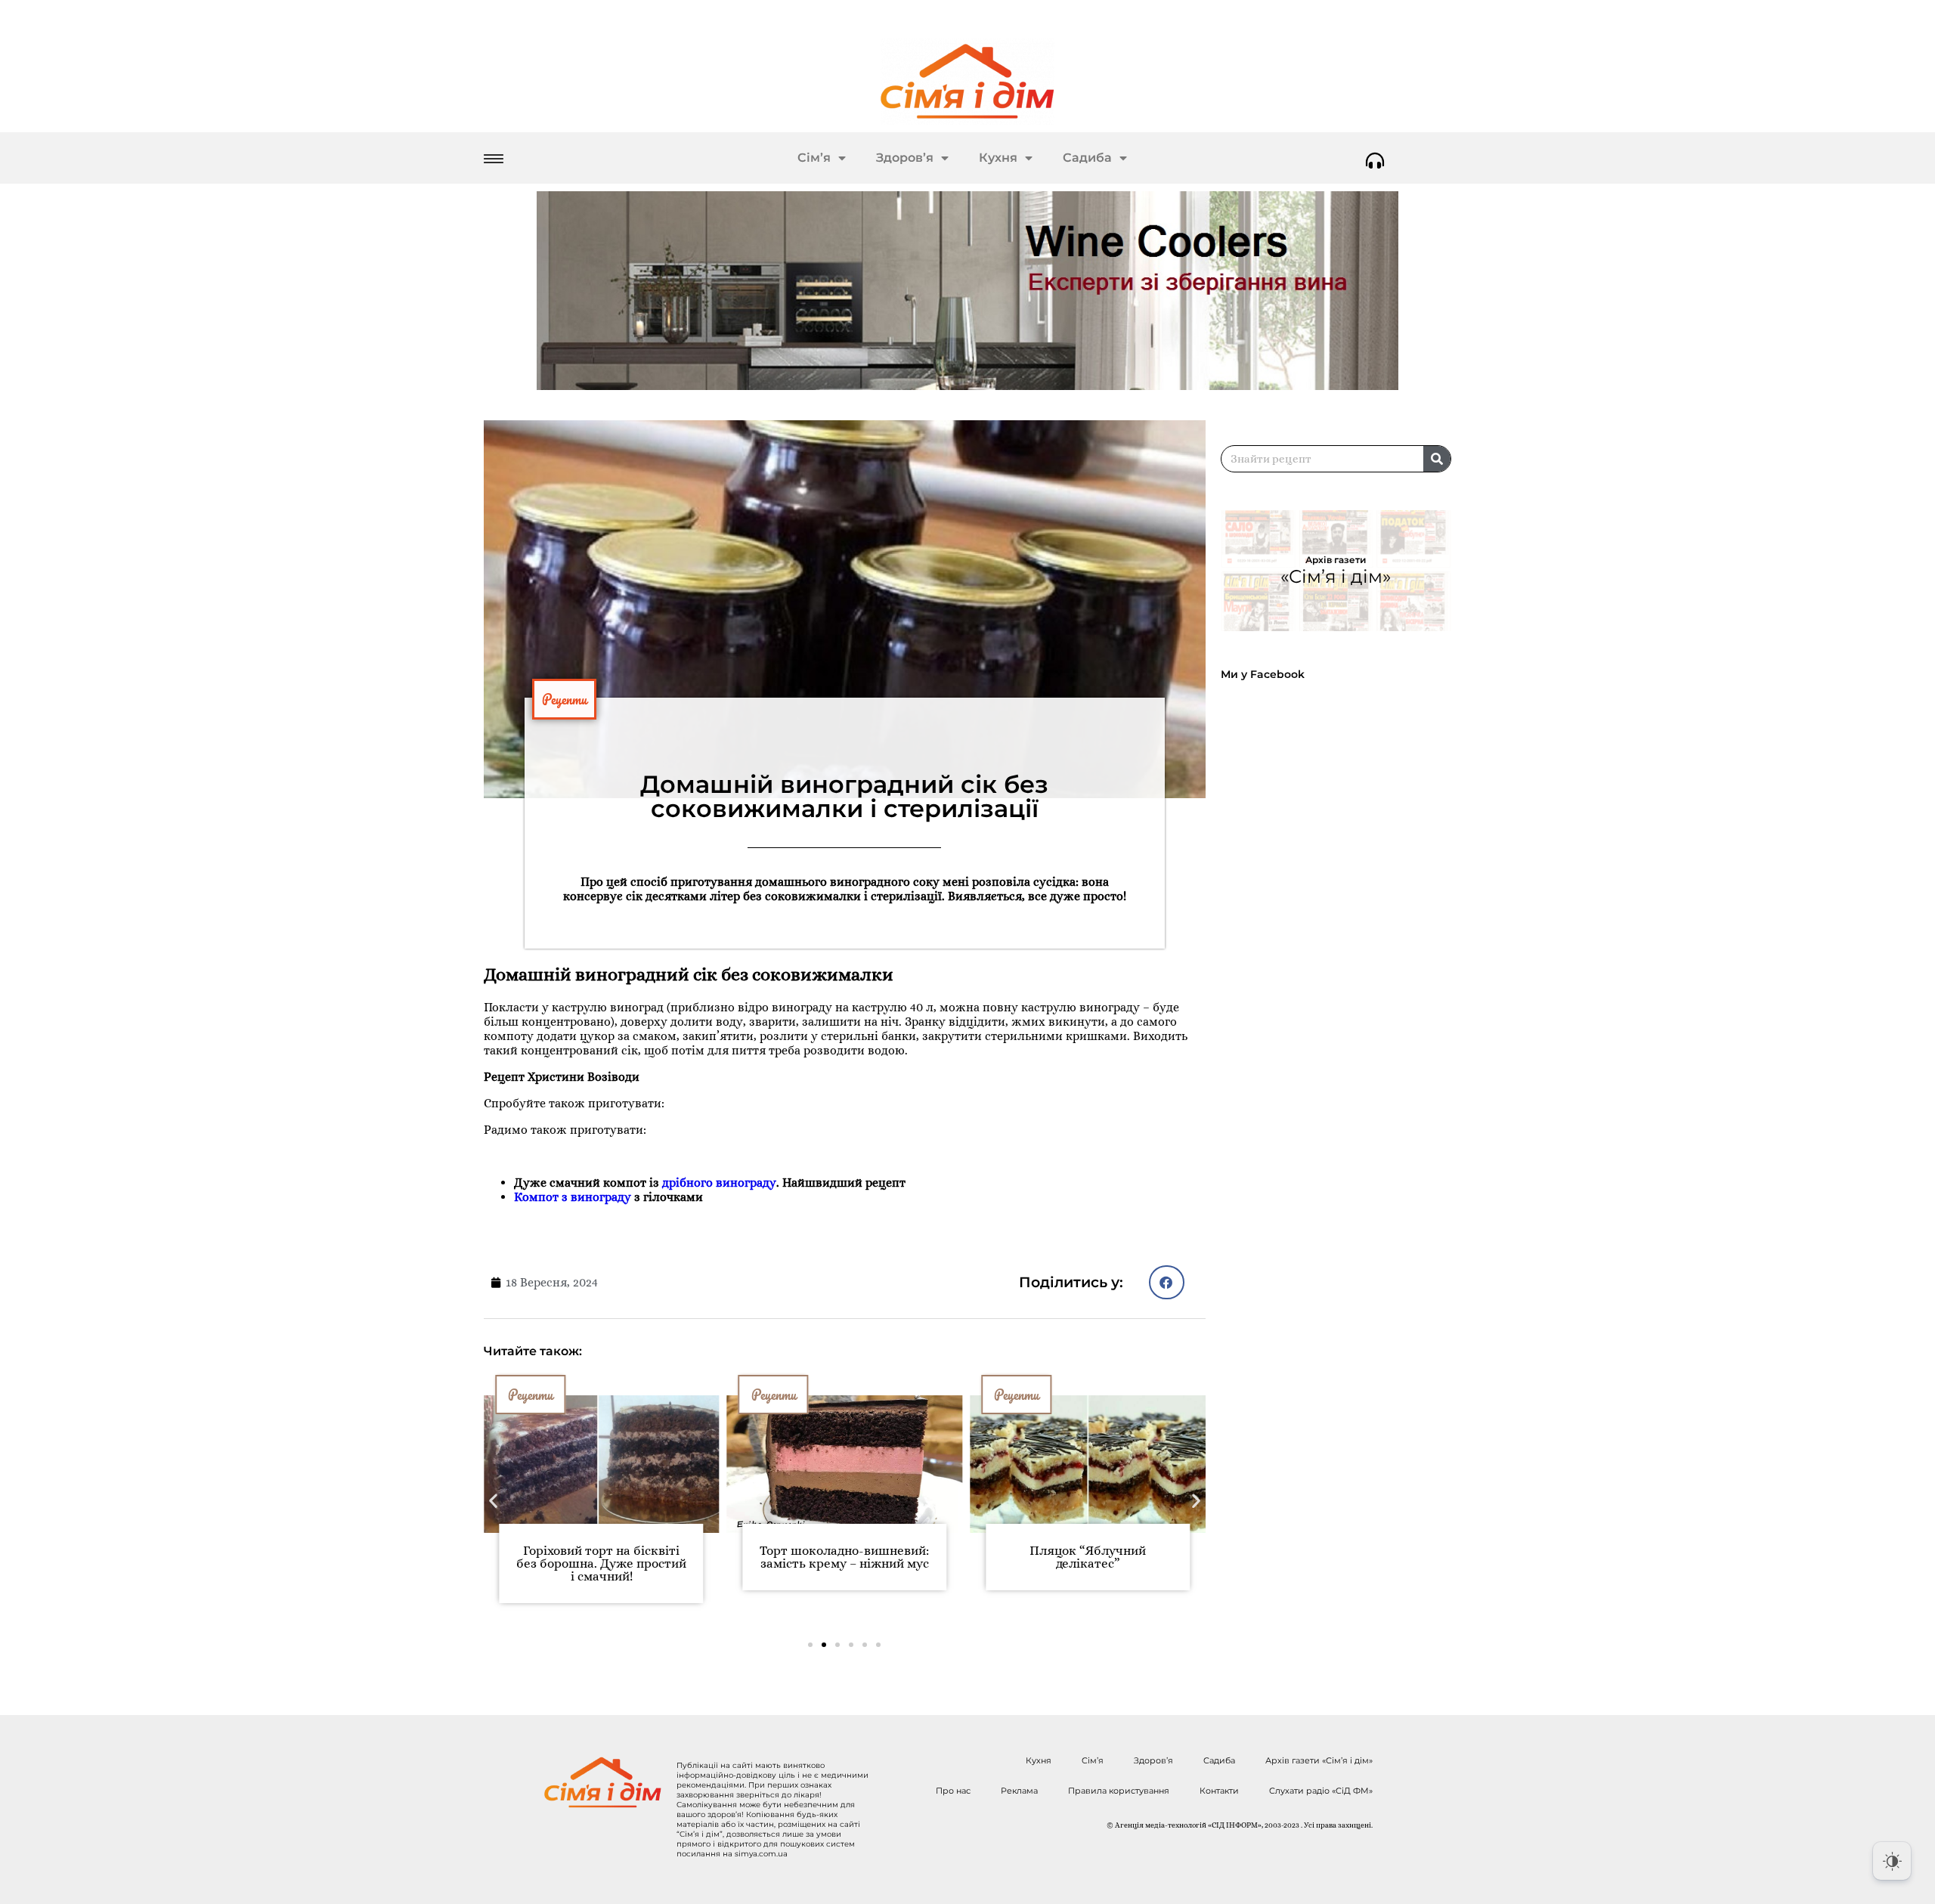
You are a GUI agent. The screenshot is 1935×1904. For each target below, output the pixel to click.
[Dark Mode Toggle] (1892, 1861)
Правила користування (1119, 1791)
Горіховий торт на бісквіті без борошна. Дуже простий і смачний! (601, 1563)
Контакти (1219, 1791)
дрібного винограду (719, 1183)
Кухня (998, 158)
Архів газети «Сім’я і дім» (1319, 1760)
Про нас (953, 1791)
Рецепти (564, 699)
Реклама (1019, 1791)
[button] (1167, 1282)
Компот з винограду (573, 1197)
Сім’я (814, 158)
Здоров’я (905, 158)
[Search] (1437, 459)
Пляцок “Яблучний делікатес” (1088, 1557)
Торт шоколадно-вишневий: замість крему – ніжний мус (844, 1557)
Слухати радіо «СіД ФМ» (1321, 1791)
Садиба (1087, 158)
